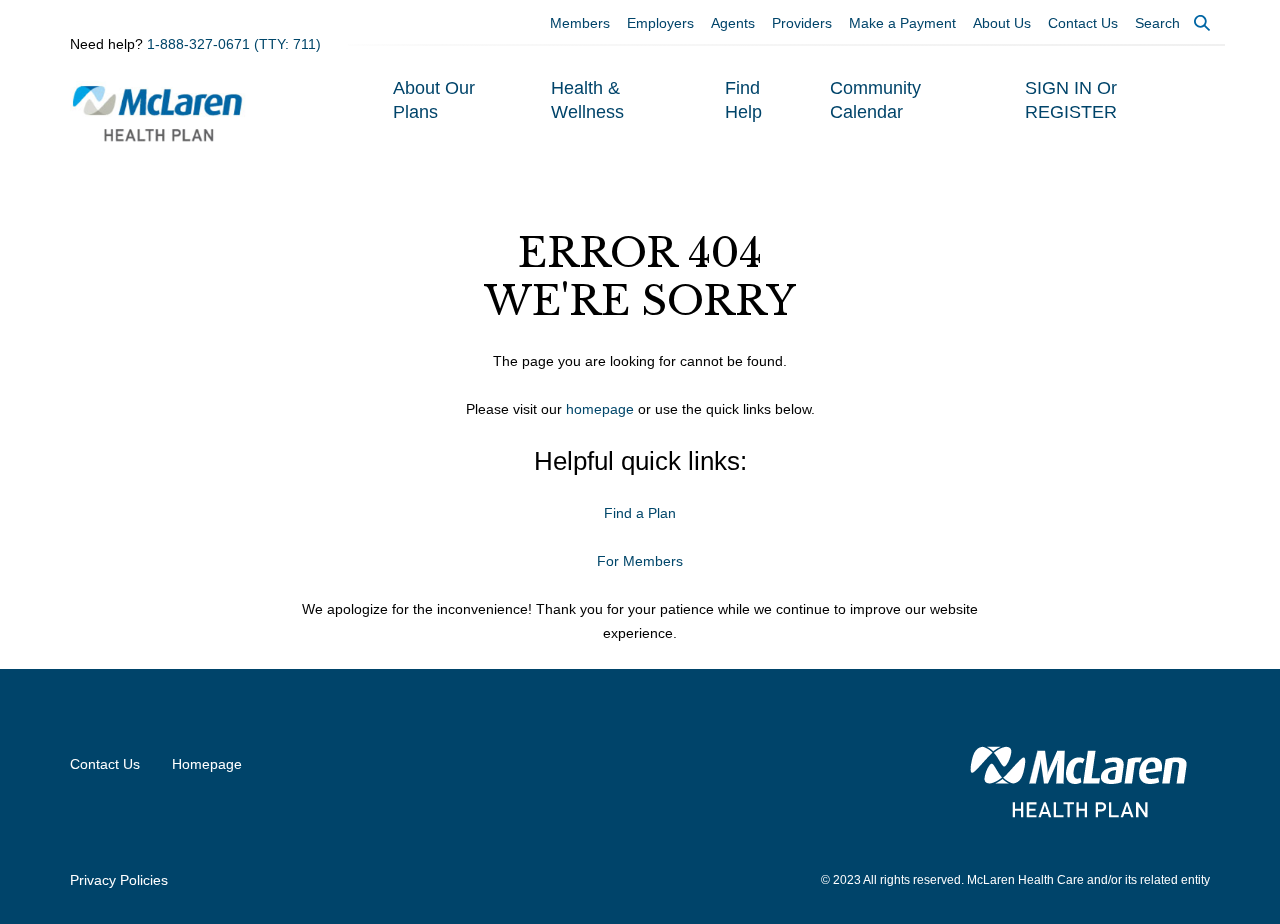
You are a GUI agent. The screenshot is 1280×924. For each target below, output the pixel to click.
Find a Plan (640, 513)
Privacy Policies (119, 880)
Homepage (207, 764)
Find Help (743, 100)
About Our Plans (434, 100)
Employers (660, 23)
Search (1157, 23)
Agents (733, 23)
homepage (600, 409)
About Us (1002, 23)
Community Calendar (875, 100)
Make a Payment (902, 23)
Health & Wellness (587, 100)
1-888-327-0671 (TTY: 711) (234, 44)
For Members (640, 561)
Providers (802, 23)
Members (580, 23)
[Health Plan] (158, 111)
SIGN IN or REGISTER (1071, 100)
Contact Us (1083, 23)
